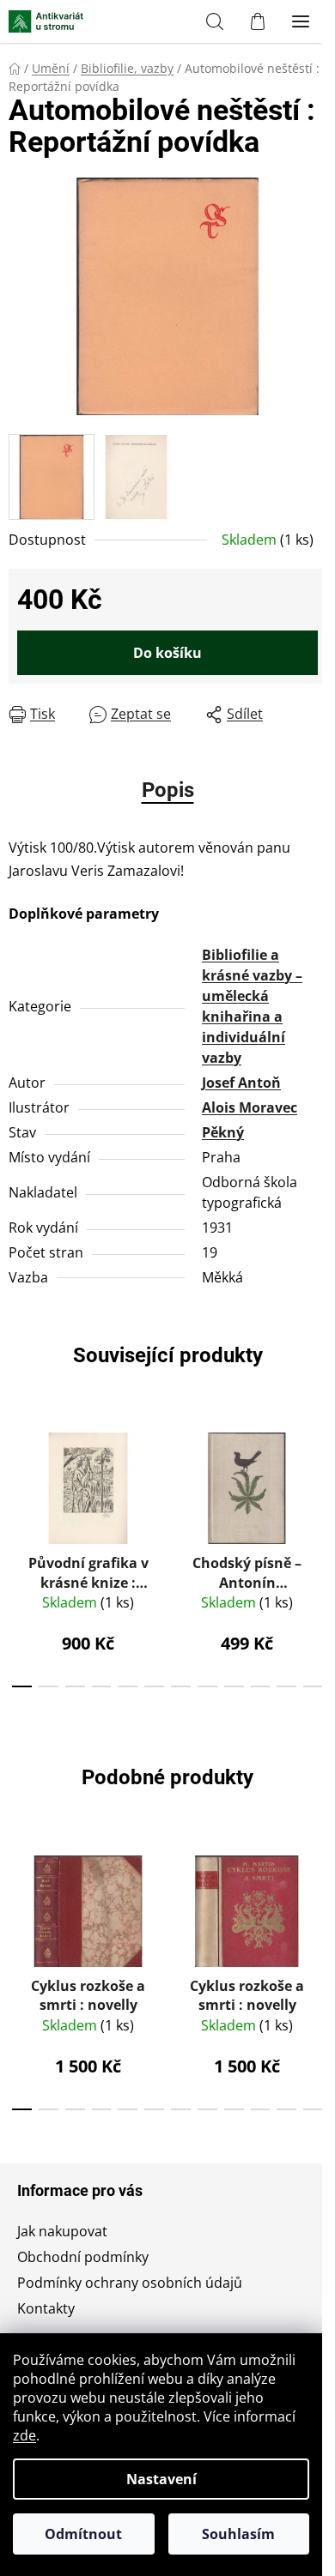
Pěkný (223, 1132)
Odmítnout (83, 2534)
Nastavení (161, 2479)
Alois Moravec (250, 1107)
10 (286, 1686)
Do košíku (167, 653)
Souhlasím (238, 2534)
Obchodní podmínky (83, 2257)
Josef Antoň (241, 1083)
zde (24, 2435)
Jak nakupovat (62, 2231)
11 (313, 1686)
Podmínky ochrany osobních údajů (130, 2283)
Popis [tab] (168, 790)
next (317, 1481)
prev (18, 1481)
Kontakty (46, 2308)
